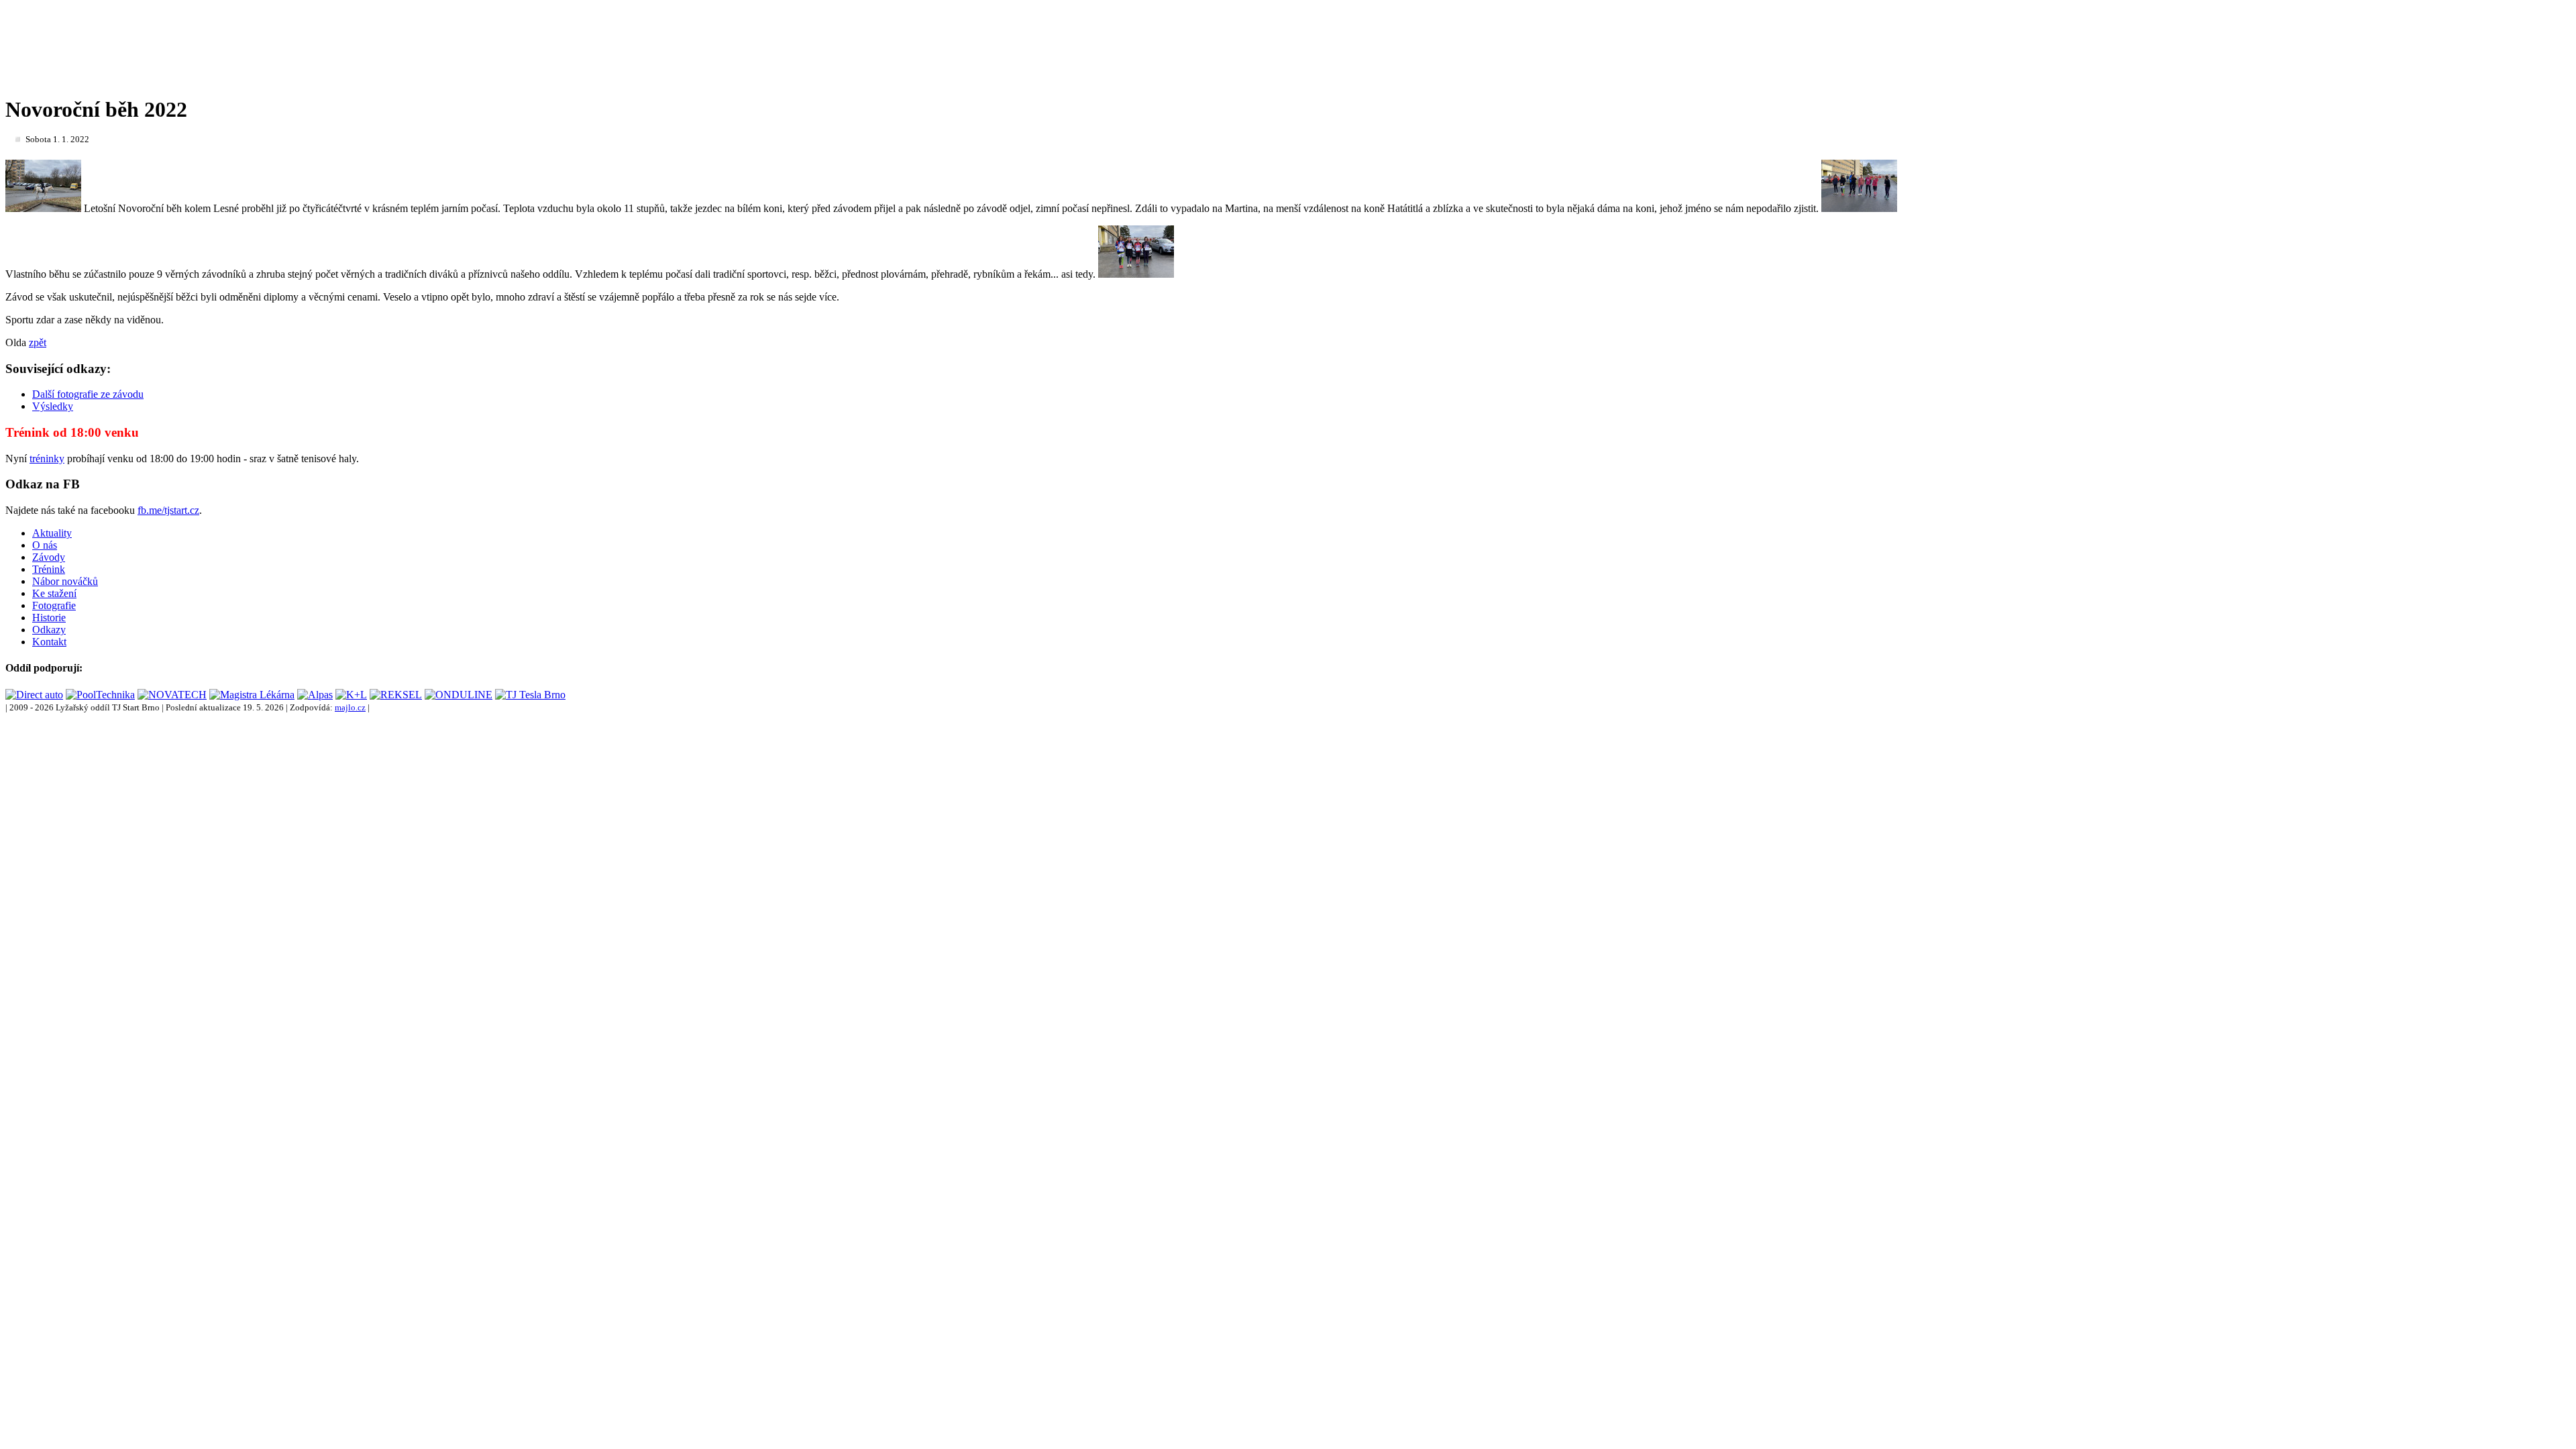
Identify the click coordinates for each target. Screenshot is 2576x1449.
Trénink (49, 569)
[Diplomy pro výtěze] (1136, 274)
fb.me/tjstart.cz (168, 510)
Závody (49, 557)
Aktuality (52, 533)
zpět (38, 342)
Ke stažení (54, 593)
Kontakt (49, 642)
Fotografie (54, 605)
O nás (45, 545)
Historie (49, 618)
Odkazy (49, 630)
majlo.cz (350, 707)
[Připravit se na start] (1859, 208)
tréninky (47, 459)
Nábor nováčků (65, 581)
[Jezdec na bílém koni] (43, 208)
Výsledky (53, 406)
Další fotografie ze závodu (88, 394)
